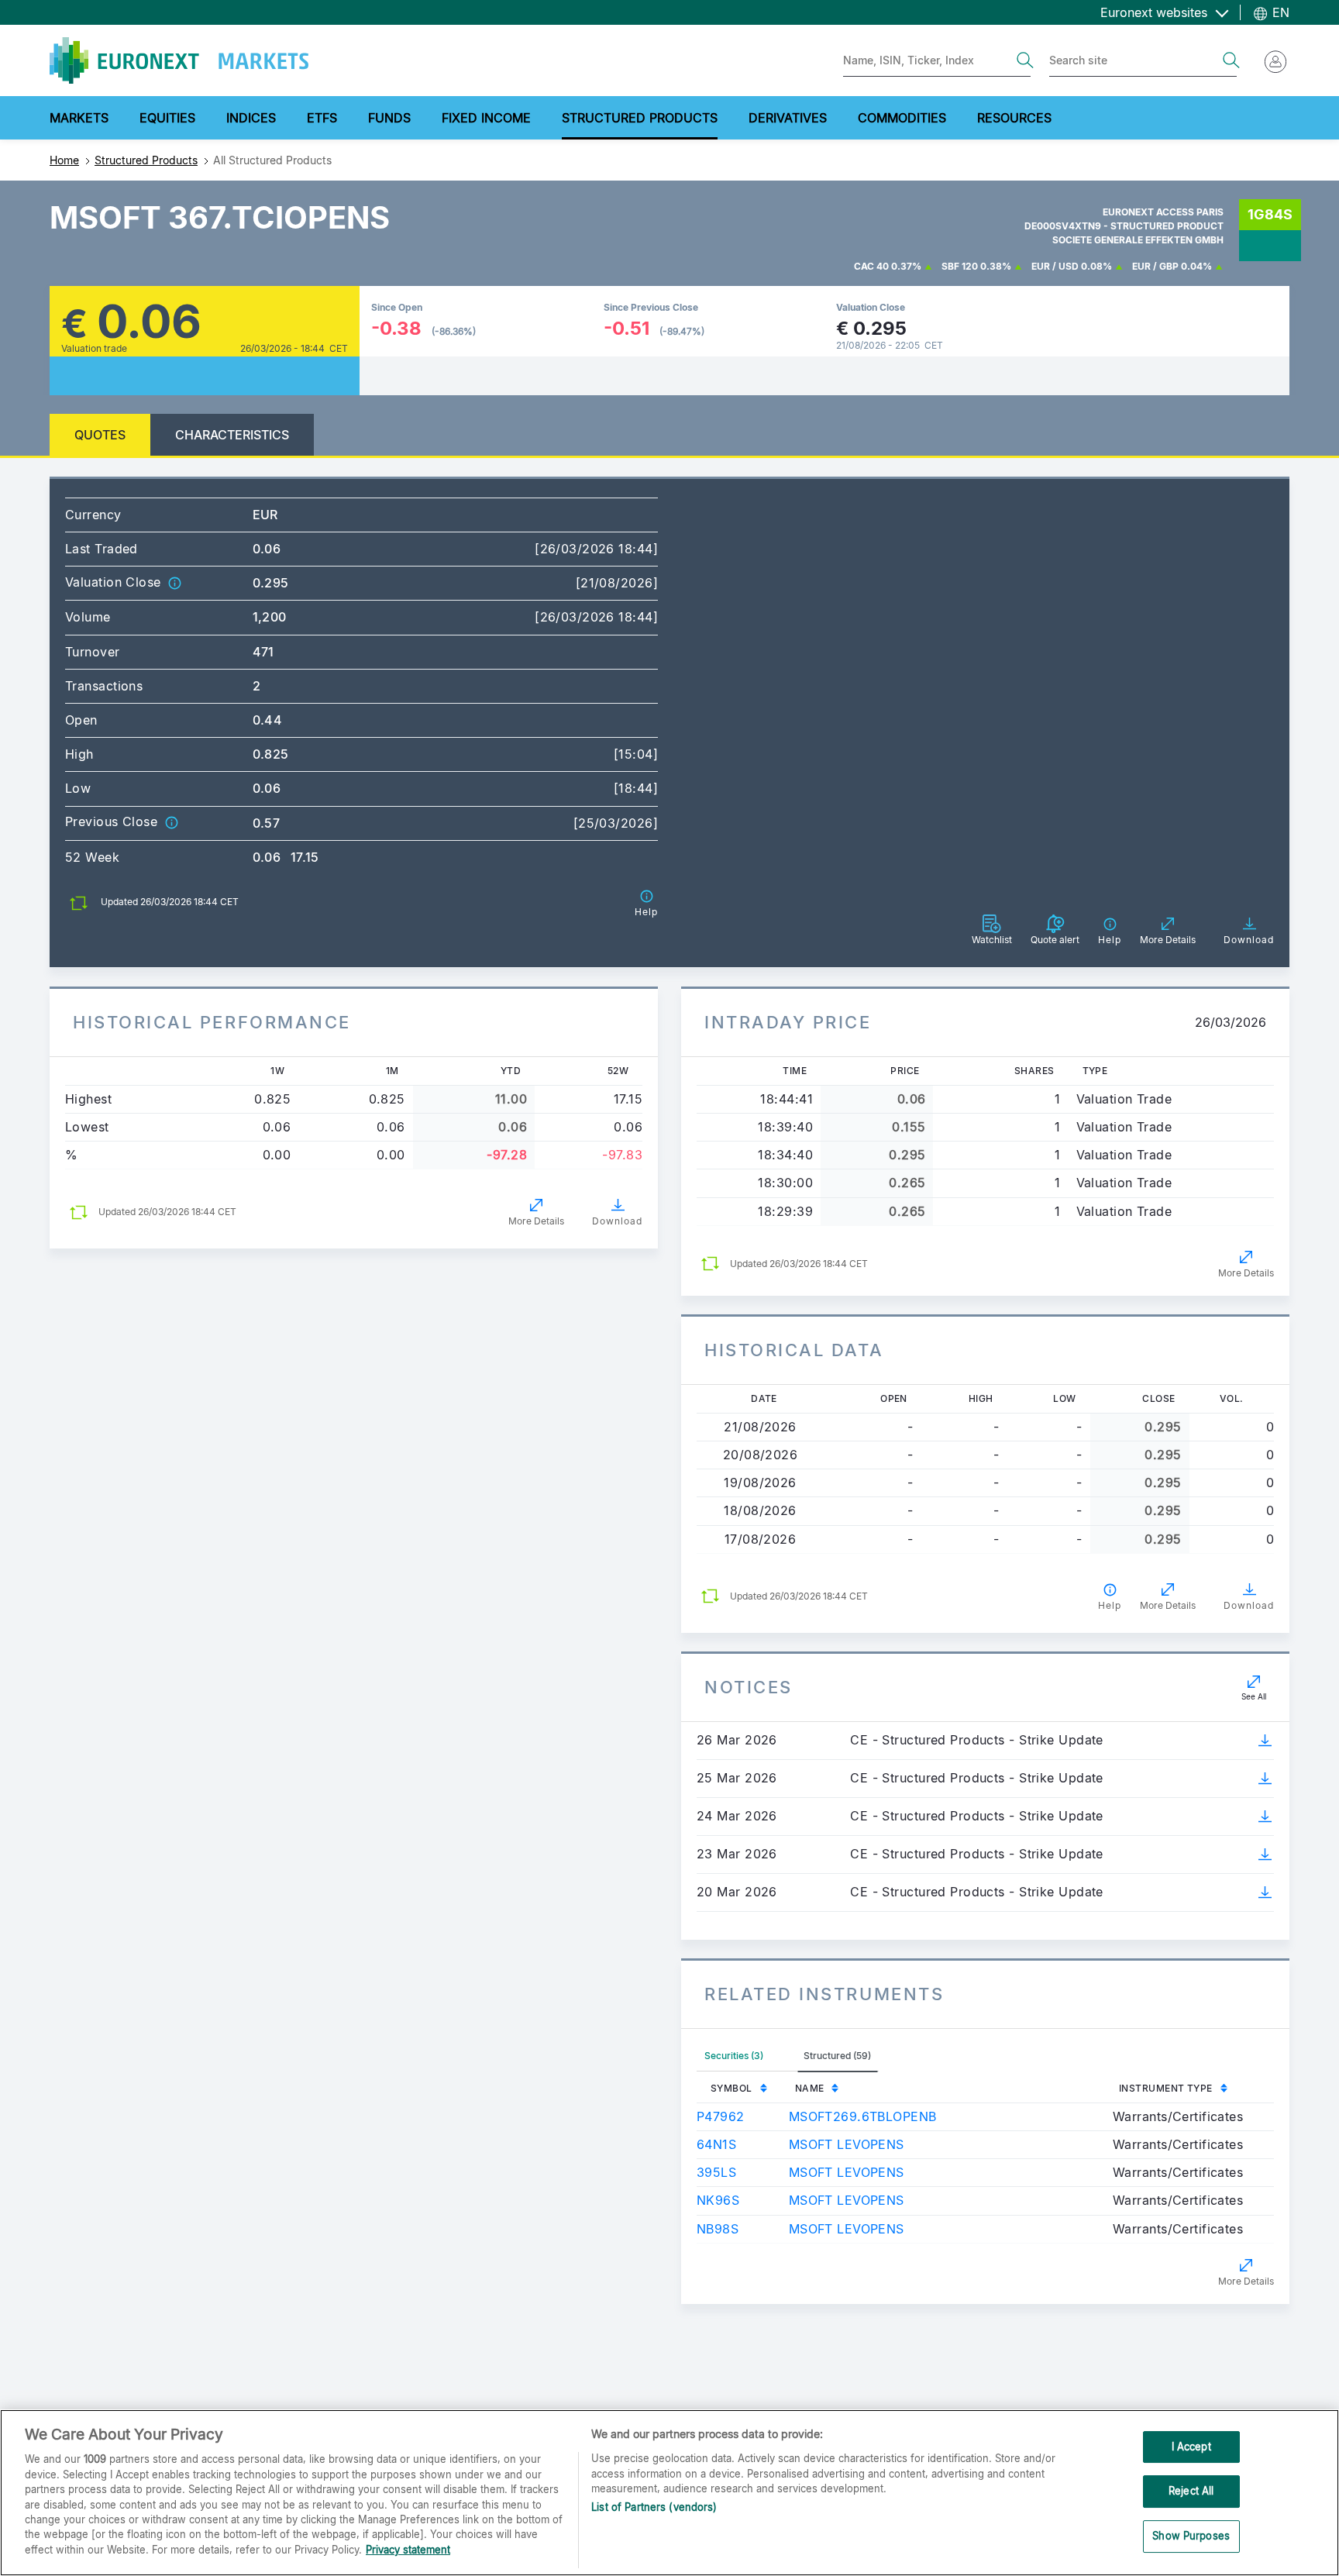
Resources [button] (1014, 118)
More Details (536, 1221)
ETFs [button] (322, 118)
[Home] (179, 60)
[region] (669, 2493)
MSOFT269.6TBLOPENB (863, 2116)
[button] (174, 582)
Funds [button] (389, 118)
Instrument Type (1166, 2088)
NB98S (718, 2229)
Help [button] (1110, 1605)
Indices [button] (251, 118)
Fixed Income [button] (486, 118)
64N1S (716, 2144)
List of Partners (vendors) (654, 2508)
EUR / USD (1055, 266)
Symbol (731, 2088)
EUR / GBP (1155, 266)
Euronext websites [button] (1156, 12)
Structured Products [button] (640, 118)
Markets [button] (79, 118)
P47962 (721, 2116)
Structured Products (146, 160)
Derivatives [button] (788, 118)
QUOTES (100, 435)
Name (810, 2088)
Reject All (1191, 2491)
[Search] (1025, 60)
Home (64, 160)
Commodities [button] (902, 118)
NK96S (718, 2200)
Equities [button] (167, 118)
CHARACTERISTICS (232, 435)
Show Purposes (1191, 2536)
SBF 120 (960, 266)
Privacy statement (408, 2550)
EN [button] (1279, 12)
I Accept (1191, 2447)
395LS (716, 2172)
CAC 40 (871, 266)
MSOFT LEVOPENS (847, 2144)
